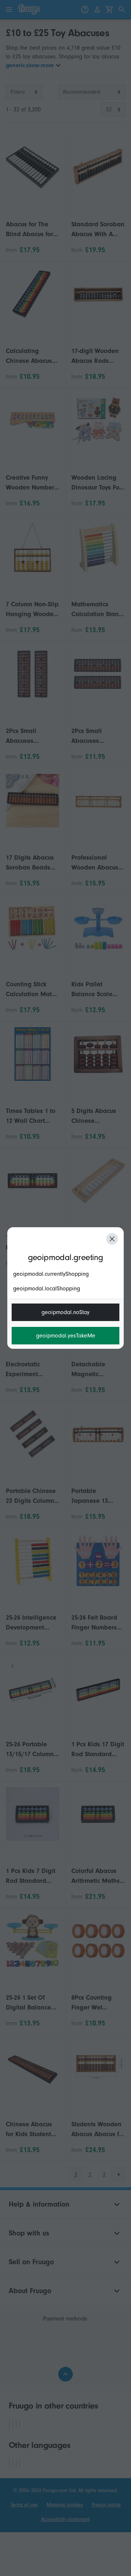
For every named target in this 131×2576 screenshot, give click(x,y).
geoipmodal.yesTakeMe (66, 1336)
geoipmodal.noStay (65, 1312)
